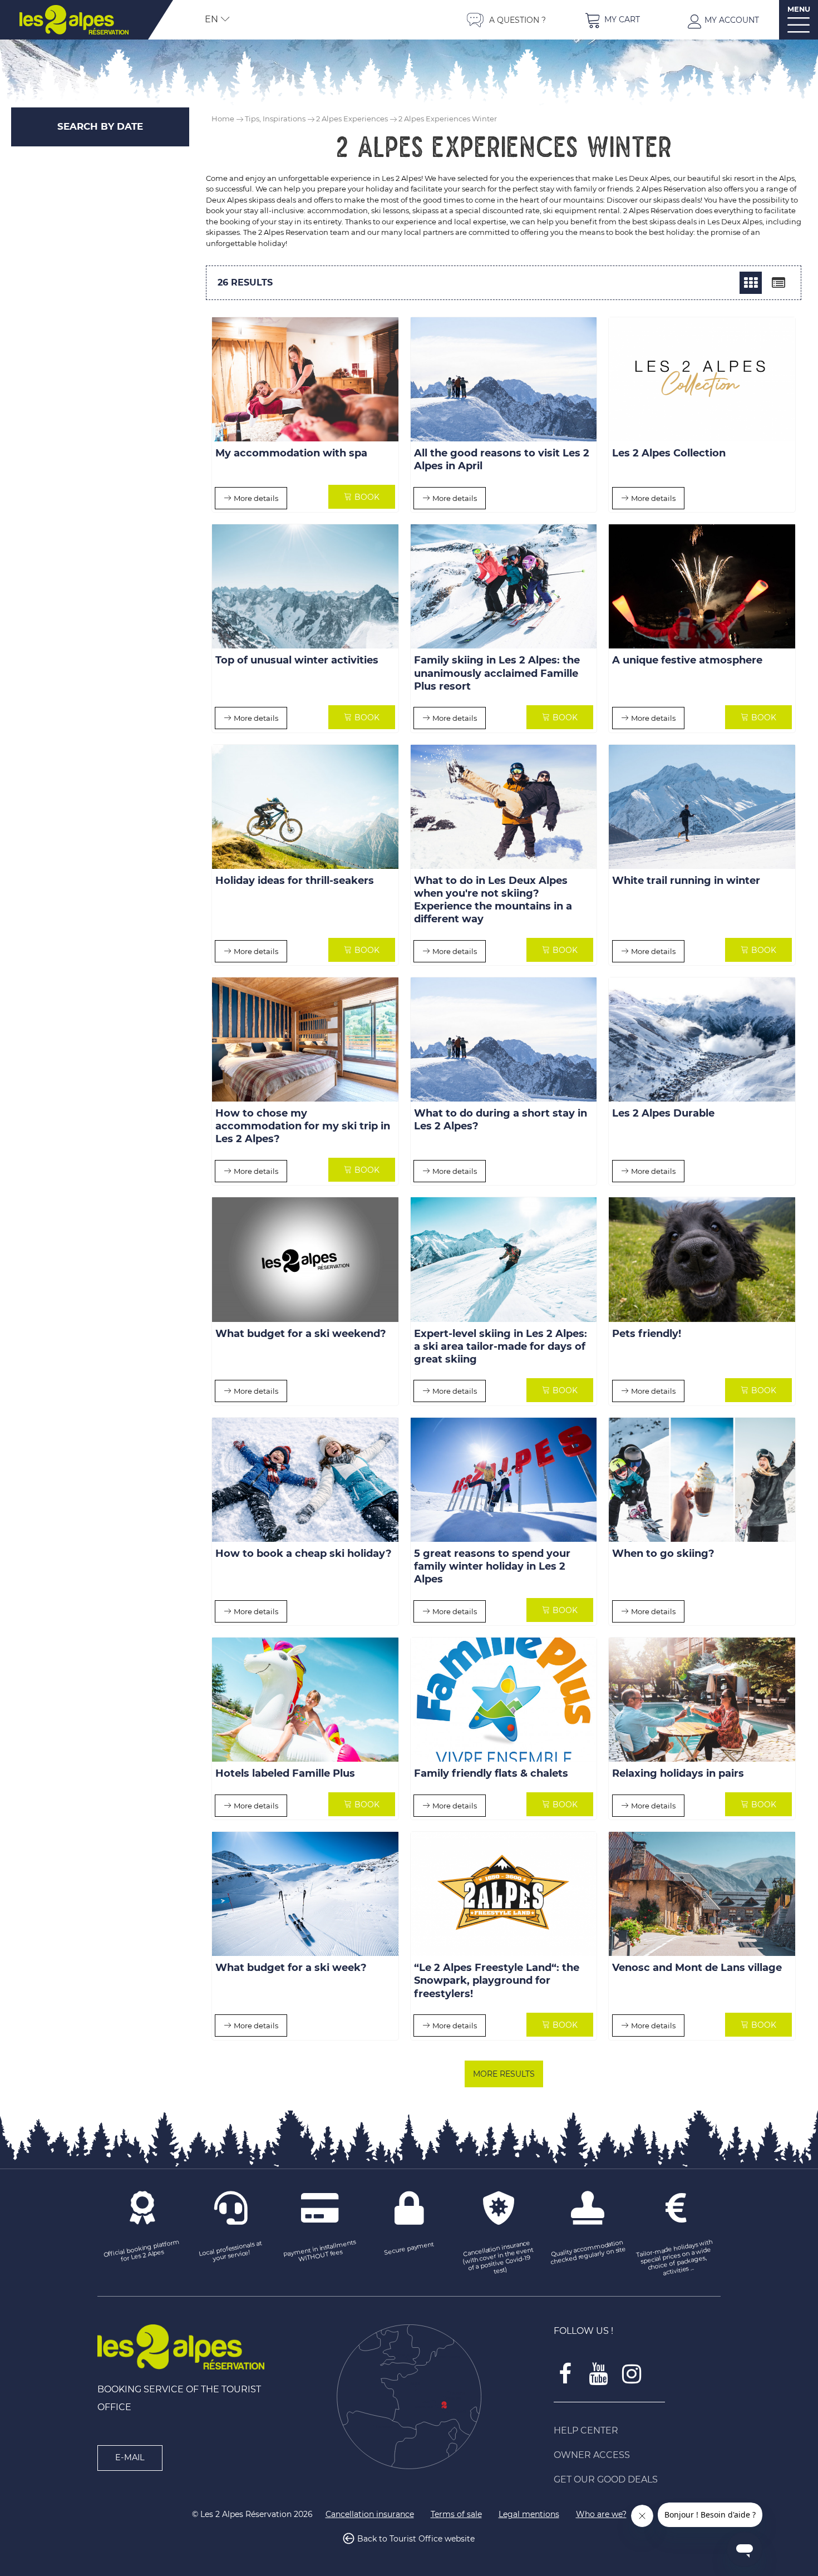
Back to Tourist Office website (416, 2539)
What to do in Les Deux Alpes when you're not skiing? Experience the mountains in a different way (493, 900)
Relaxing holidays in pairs (678, 1774)
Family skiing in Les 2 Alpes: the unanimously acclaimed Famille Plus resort (497, 674)
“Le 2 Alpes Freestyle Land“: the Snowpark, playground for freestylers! (497, 1981)
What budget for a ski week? (291, 1968)
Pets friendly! (647, 1334)
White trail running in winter (686, 881)
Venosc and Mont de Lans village (697, 1968)
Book (367, 497)
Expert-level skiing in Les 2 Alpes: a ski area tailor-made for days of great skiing (501, 1346)
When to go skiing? (663, 1554)
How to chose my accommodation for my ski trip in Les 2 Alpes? (303, 1127)
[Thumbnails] (751, 283)
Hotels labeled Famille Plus (285, 1774)
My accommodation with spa (291, 454)
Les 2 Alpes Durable (663, 1114)
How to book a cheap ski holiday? (304, 1554)
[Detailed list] (778, 283)
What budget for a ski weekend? (301, 1334)
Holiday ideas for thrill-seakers (295, 881)
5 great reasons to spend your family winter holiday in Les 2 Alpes (492, 1566)
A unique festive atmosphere (687, 661)
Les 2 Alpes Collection (669, 454)
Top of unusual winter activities (297, 661)
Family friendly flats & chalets (491, 1774)
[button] (612, 20)
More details (256, 498)
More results (504, 2074)
